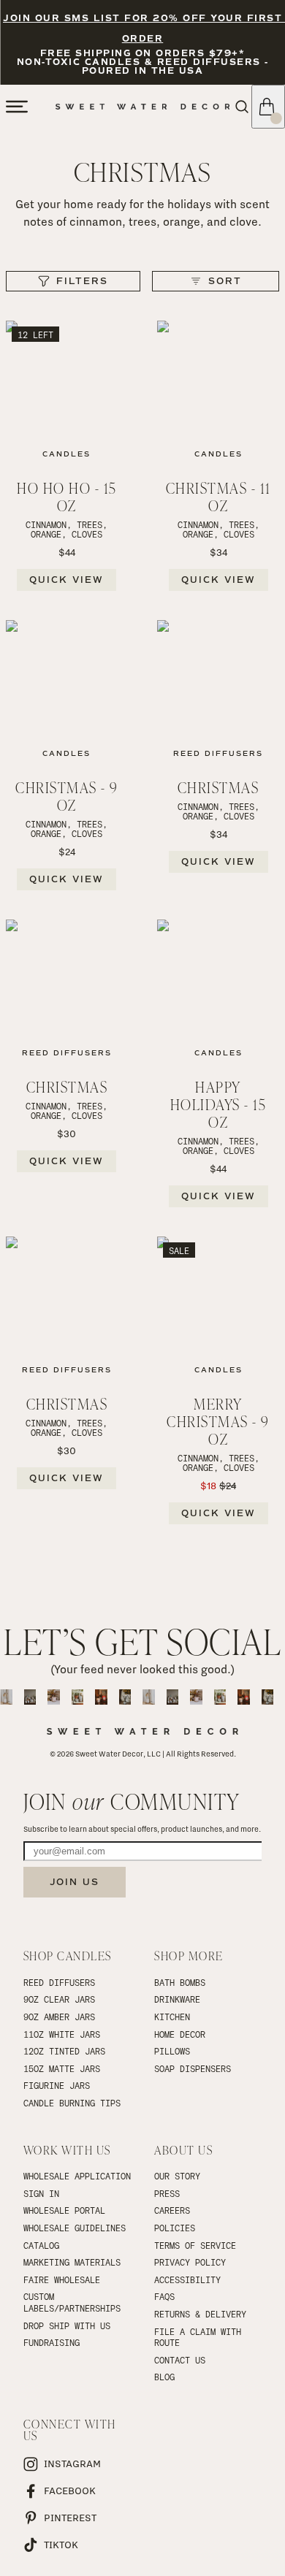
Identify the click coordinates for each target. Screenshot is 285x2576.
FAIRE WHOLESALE (62, 2279)
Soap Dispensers (193, 2068)
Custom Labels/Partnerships (72, 2302)
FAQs (164, 2296)
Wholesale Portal (64, 2210)
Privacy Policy (190, 2262)
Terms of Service (195, 2245)
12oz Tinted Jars (64, 2051)
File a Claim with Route (200, 2337)
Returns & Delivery (200, 2314)
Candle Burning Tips (72, 2103)
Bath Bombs (180, 1982)
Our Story (177, 2176)
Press (167, 2193)
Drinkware (177, 1999)
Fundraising (52, 2342)
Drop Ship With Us (67, 2325)
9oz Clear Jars (59, 1999)
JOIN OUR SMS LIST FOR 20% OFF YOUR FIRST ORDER (142, 29)
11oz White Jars (62, 2034)
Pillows (172, 2051)
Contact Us (180, 2360)
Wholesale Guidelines (75, 2228)
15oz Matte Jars (62, 2068)
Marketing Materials (72, 2262)
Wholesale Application (77, 2176)
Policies (175, 2228)
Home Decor (180, 2034)
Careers (172, 2210)
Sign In (41, 2193)
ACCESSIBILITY (187, 2279)
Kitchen (172, 2017)
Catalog (41, 2245)
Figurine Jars (57, 2085)
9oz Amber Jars (59, 2017)
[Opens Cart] (268, 107)
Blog (164, 2377)
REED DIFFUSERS (59, 1982)
